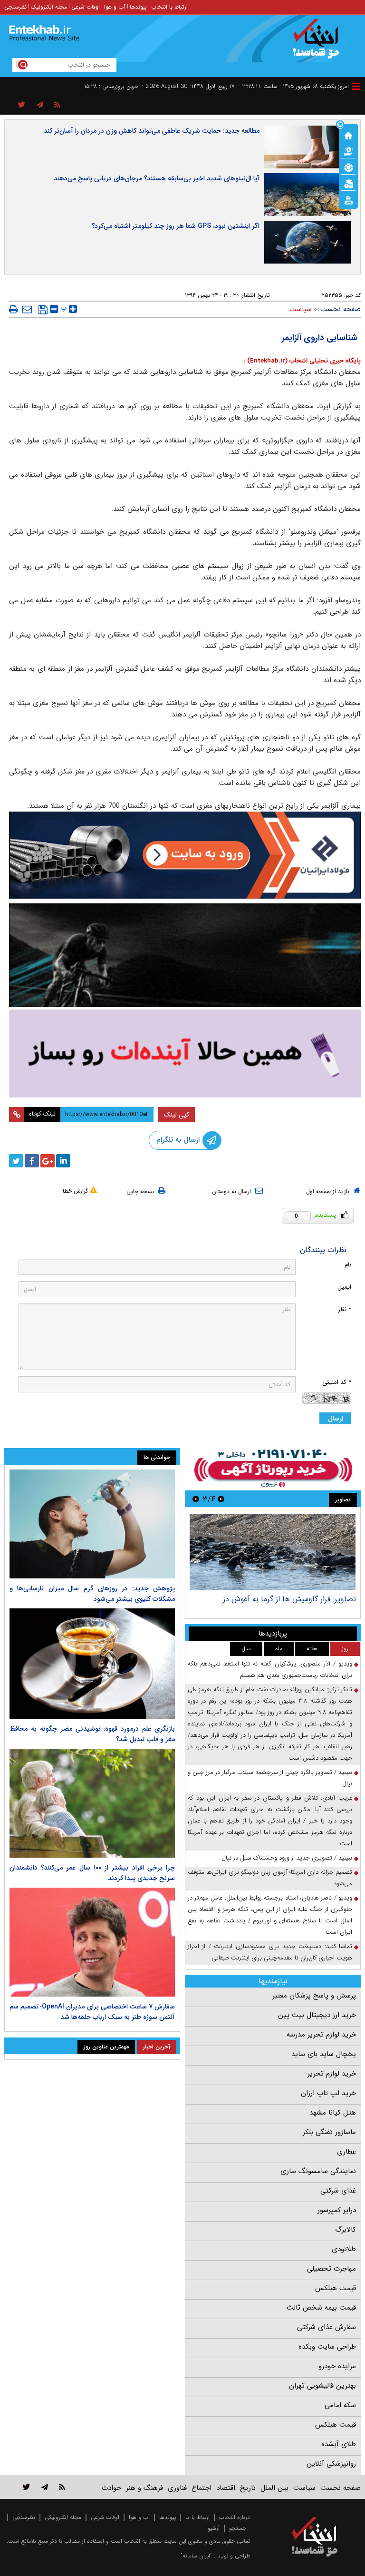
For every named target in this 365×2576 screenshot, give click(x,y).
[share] (22, 105)
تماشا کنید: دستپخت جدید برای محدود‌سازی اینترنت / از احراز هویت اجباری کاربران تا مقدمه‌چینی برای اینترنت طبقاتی (270, 1952)
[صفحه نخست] (348, 135)
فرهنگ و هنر (144, 2488)
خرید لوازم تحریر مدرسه (321, 2035)
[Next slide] (196, 1499)
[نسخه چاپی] (14, 309)
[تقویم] (348, 183)
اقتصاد (226, 2488)
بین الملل (274, 2488)
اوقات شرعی (86, 7)
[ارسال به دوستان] (27, 309)
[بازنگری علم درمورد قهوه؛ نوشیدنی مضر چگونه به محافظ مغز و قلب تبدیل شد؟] (92, 1664)
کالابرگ (346, 2230)
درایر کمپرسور (337, 2210)
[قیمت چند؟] (348, 151)
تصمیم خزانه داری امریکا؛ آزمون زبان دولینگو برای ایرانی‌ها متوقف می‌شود (270, 1878)
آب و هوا (115, 7)
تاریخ (248, 2488)
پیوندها (138, 7)
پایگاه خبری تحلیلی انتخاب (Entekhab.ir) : (302, 361)
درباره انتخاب (235, 2517)
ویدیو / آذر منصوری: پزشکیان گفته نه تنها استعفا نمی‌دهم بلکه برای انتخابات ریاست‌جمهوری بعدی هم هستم (270, 1670)
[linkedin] (63, 1161)
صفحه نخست (341, 309)
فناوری (177, 2488)
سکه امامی (340, 2405)
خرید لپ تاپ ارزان (328, 2093)
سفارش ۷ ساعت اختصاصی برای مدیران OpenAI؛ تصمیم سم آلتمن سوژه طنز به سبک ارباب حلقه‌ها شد (92, 2012)
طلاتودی (344, 2249)
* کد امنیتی (337, 1382)
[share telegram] (40, 105)
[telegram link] (45, 2487)
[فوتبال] (348, 167)
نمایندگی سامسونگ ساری (318, 2171)
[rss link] (62, 2487)
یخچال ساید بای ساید (324, 2054)
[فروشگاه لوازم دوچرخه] (185, 955)
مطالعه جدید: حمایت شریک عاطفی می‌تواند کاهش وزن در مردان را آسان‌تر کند (152, 131)
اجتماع (202, 2488)
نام (348, 1265)
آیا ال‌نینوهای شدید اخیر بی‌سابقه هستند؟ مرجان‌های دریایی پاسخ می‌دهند (157, 178)
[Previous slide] (221, 1499)
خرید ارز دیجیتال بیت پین (317, 2015)
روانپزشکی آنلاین (331, 2464)
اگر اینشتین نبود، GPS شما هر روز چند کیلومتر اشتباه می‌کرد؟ (176, 226)
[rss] (57, 105)
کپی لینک (177, 1115)
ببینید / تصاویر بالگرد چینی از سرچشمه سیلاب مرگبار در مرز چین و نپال (270, 1778)
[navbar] (356, 86)
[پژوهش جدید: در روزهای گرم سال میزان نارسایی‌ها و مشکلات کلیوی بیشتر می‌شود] (92, 1524)
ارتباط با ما (197, 2517)
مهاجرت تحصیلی (331, 2269)
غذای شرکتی (338, 2191)
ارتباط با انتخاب (169, 7)
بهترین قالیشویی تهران (322, 2386)
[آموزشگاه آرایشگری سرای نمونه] (185, 1053)
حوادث (111, 2488)
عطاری (346, 2152)
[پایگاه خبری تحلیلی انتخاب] (319, 43)
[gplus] (48, 1161)
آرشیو (214, 2528)
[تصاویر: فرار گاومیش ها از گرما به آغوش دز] (273, 1552)
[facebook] (32, 1161)
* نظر (345, 1309)
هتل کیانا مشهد (333, 2113)
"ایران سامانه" (196, 2556)
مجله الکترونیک (49, 7)
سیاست (301, 309)
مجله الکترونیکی (63, 2517)
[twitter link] (26, 2487)
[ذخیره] (43, 310)
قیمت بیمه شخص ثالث (321, 2308)
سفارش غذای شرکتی (327, 2327)
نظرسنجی (15, 7)
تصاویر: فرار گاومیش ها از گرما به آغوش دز (289, 1599)
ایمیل (344, 1287)
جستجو (238, 2528)
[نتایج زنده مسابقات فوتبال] (348, 199)
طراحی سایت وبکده (327, 2347)
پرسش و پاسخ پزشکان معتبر (314, 1996)
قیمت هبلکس (336, 2288)
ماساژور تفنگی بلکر (329, 2132)
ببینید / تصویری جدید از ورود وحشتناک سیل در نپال (287, 1858)
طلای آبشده (339, 2444)
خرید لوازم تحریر (332, 2074)
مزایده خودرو (337, 2366)
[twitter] (16, 1161)
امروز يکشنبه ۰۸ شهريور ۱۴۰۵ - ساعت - (293, 86)
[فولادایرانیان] (185, 855)
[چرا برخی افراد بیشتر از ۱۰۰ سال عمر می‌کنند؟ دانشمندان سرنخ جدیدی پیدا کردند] (92, 1803)
